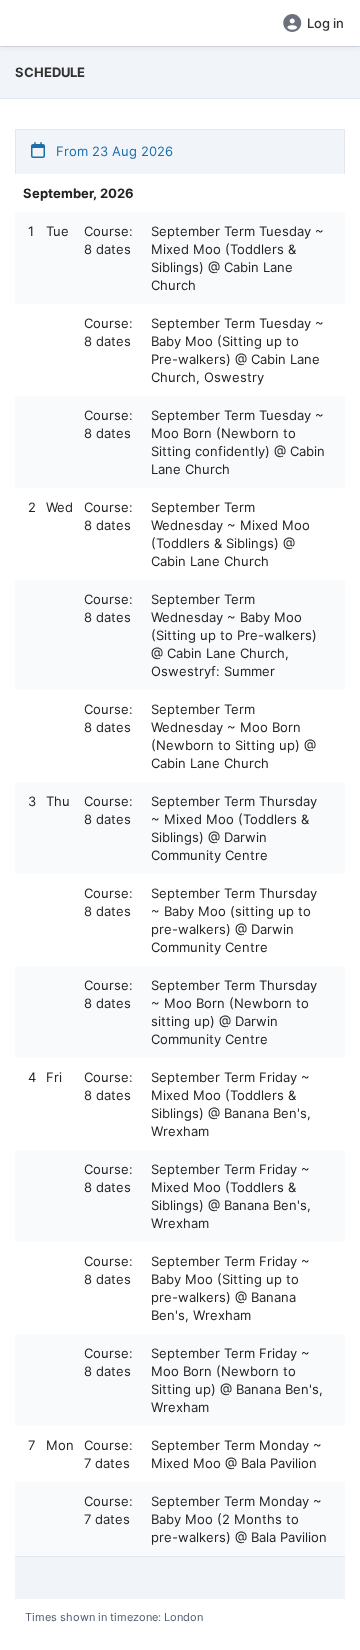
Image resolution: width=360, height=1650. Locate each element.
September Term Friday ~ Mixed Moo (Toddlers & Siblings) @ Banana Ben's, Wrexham (231, 1104)
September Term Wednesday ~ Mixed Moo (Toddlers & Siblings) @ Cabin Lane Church (230, 534)
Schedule (50, 72)
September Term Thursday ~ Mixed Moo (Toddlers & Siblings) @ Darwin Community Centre (234, 828)
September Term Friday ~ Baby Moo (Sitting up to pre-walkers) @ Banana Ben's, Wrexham (230, 1288)
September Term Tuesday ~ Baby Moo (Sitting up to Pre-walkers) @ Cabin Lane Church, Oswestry (237, 350)
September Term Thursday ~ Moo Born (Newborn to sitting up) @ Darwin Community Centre (234, 1012)
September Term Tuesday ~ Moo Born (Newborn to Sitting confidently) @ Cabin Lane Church (238, 442)
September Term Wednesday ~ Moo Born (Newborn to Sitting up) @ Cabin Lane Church (233, 736)
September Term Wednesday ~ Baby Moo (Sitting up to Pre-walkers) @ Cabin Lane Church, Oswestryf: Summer (234, 635)
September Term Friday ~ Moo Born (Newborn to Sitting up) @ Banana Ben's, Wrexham (237, 1380)
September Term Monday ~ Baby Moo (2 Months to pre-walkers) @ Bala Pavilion (239, 1519)
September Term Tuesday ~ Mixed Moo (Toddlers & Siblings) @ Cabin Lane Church (237, 258)
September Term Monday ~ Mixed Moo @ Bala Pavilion (236, 1454)
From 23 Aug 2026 (112, 151)
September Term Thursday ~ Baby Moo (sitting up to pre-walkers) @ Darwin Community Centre (234, 920)
